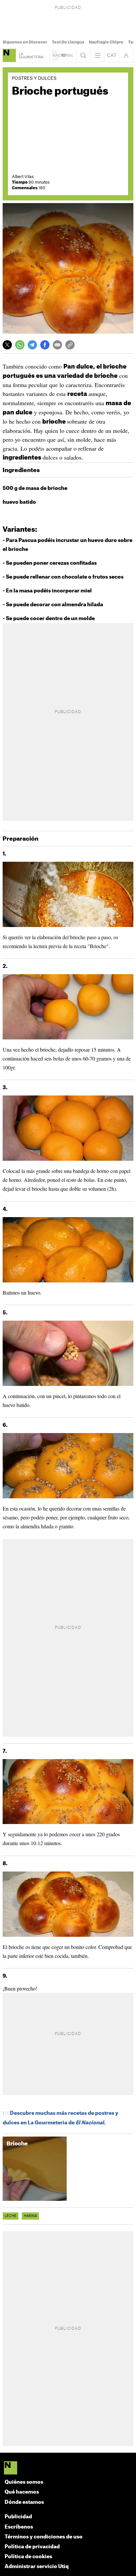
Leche (11, 2216)
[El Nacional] (68, 2469)
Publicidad (18, 2517)
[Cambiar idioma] (112, 55)
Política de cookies (28, 2557)
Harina (30, 2216)
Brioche (17, 2144)
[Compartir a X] (7, 345)
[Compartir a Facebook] (45, 345)
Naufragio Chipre (106, 42)
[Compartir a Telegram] (32, 345)
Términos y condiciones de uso (44, 2537)
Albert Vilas (23, 177)
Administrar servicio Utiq (37, 2567)
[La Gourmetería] (9, 55)
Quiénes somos (24, 2482)
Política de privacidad (32, 2547)
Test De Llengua (68, 42)
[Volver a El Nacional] (63, 55)
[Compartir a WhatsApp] (20, 345)
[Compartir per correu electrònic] (57, 345)
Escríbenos (19, 2527)
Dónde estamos (24, 2502)
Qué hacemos (22, 2492)
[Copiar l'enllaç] (70, 345)
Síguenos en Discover (25, 42)
